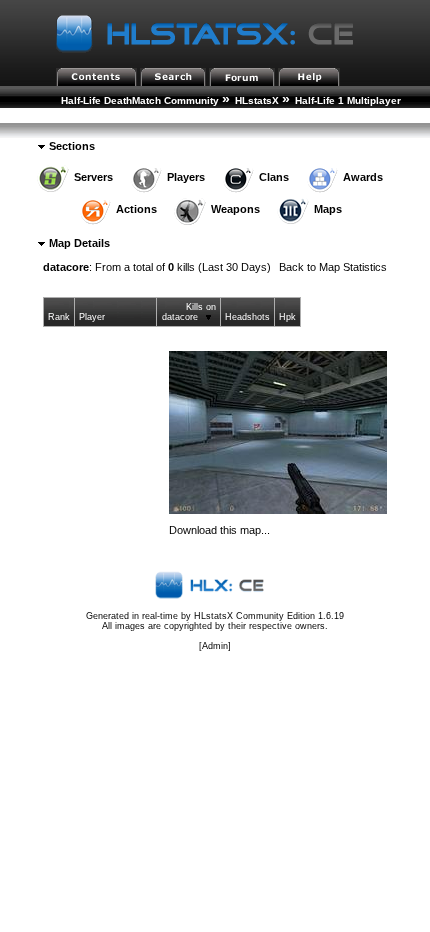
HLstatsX (257, 100)
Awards (363, 177)
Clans (274, 177)
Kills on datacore (189, 312)
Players (186, 177)
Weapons (235, 209)
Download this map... (219, 530)
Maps (328, 209)
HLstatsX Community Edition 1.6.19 (269, 616)
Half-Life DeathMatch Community (140, 100)
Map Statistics (103, 116)
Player (92, 317)
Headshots (247, 317)
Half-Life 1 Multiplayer (348, 100)
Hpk (287, 317)
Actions (136, 209)
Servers (93, 177)
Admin (215, 646)
